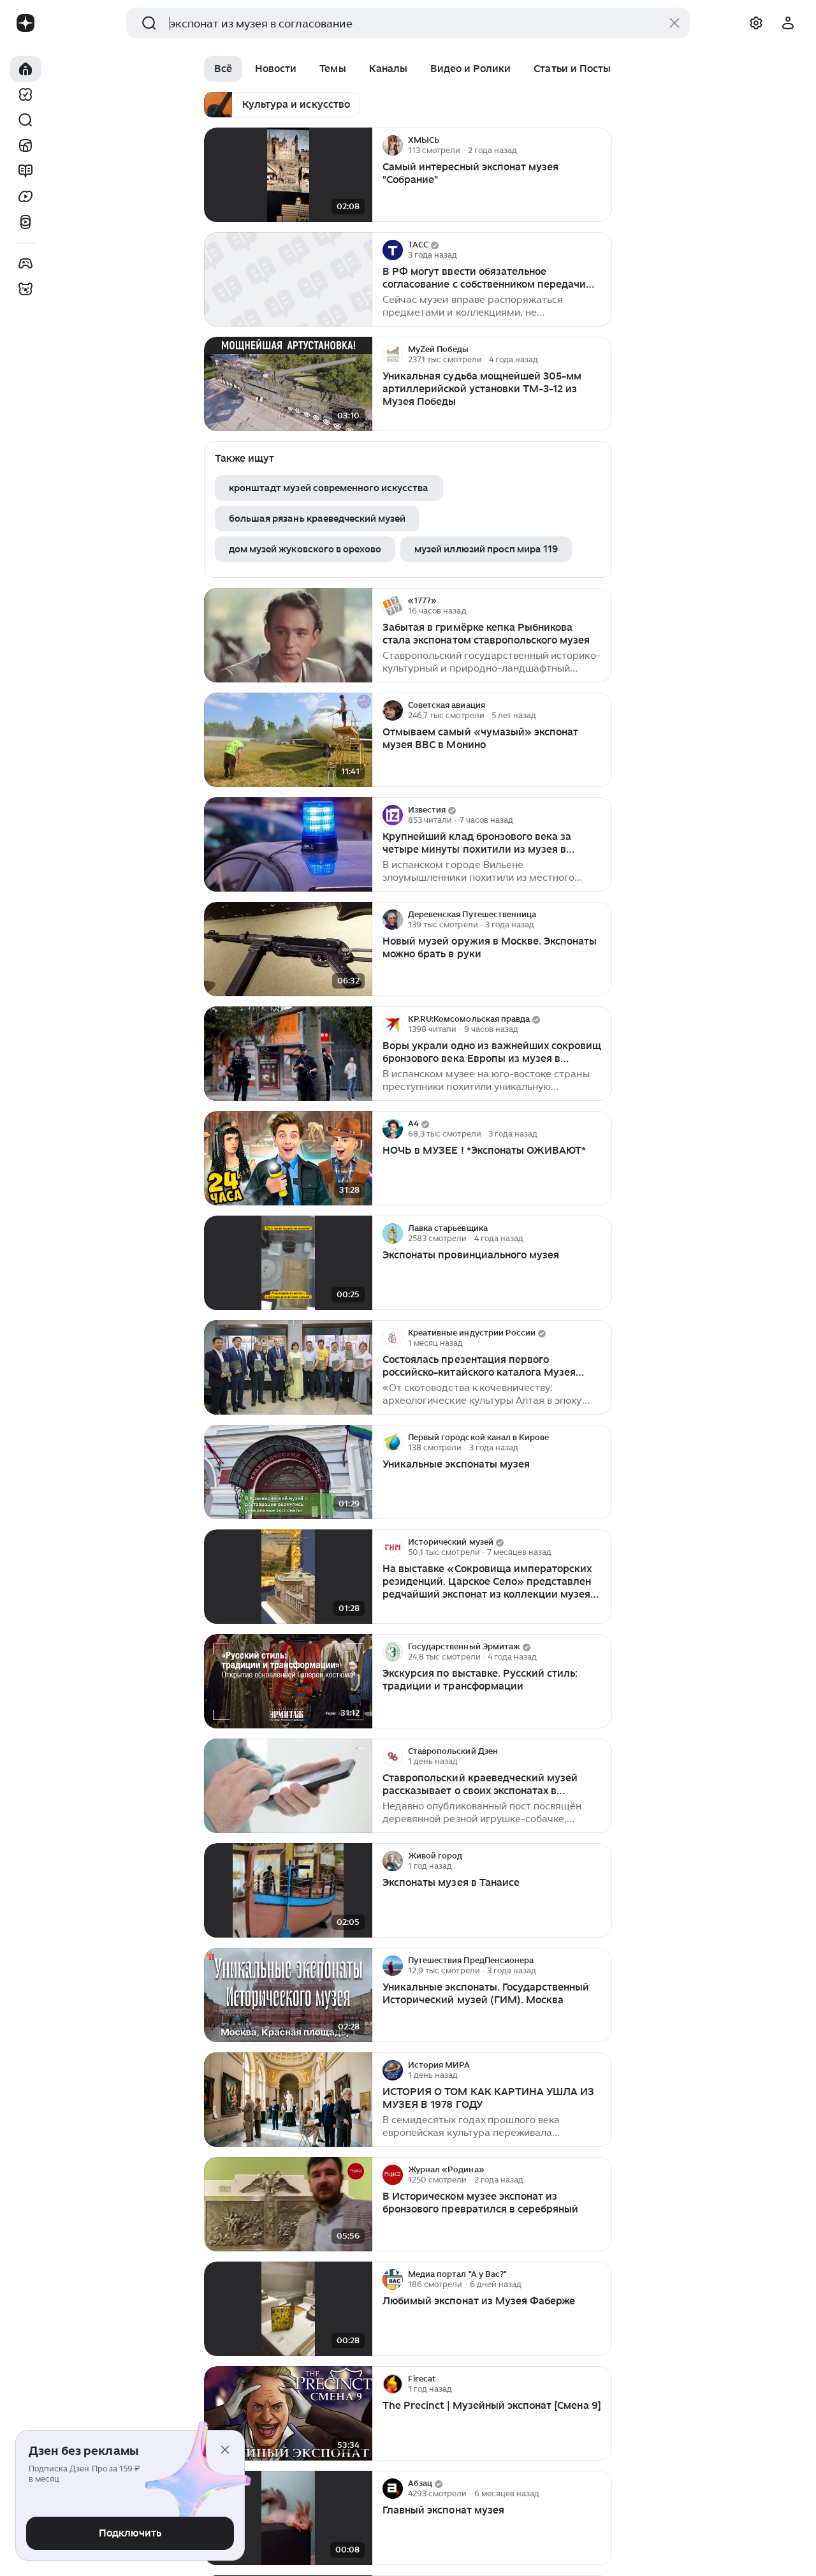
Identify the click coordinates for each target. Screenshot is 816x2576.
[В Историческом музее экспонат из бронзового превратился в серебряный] (288, 2204)
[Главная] (25, 69)
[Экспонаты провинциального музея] (288, 1263)
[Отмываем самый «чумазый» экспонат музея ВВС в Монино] (288, 740)
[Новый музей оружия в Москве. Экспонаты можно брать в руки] (288, 949)
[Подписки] (25, 94)
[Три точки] (601, 145)
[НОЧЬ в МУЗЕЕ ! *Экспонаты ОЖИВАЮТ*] (288, 1159)
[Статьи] (25, 171)
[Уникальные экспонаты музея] (288, 1472)
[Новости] (25, 145)
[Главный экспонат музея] (288, 2518)
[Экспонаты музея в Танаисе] (288, 1891)
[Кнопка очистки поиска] (674, 23)
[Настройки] (756, 23)
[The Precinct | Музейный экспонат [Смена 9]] (288, 2414)
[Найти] (25, 120)
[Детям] (25, 289)
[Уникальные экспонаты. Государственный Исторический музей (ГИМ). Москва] (288, 1995)
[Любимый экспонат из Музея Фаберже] (288, 2309)
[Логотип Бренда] (25, 23)
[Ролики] (25, 222)
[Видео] (25, 196)
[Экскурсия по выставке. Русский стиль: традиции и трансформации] (288, 1682)
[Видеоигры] (25, 263)
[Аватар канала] (393, 145)
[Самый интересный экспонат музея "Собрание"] (288, 175)
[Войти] (788, 23)
